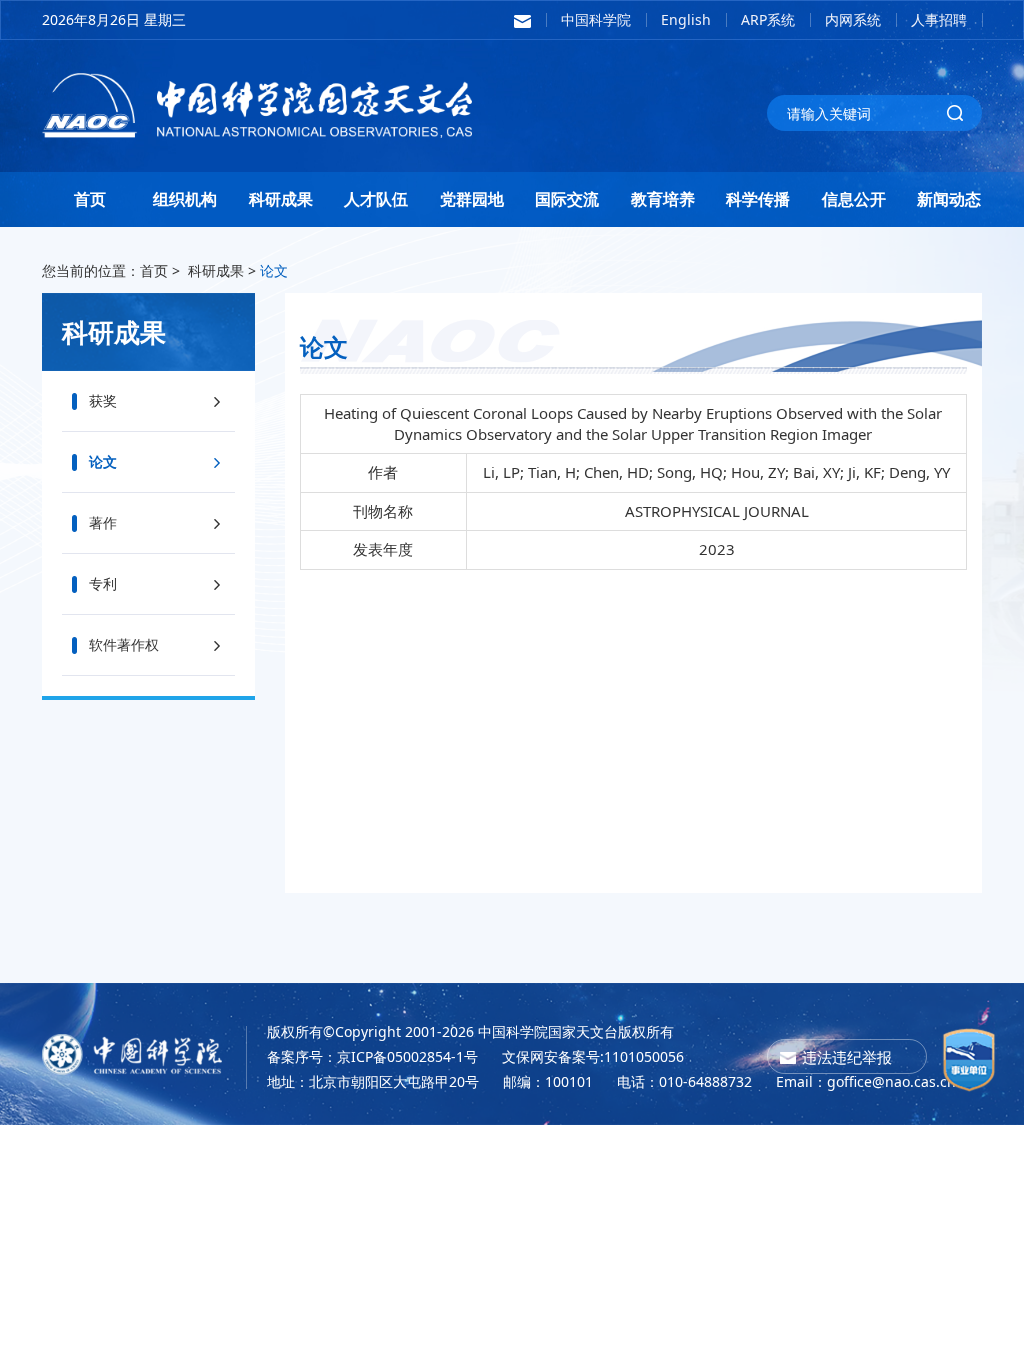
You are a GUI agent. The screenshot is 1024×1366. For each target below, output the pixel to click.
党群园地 (472, 199)
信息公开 (854, 199)
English (686, 19)
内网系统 (853, 19)
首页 (90, 199)
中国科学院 (596, 19)
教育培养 (663, 199)
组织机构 (185, 199)
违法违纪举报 (847, 1057)
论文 (274, 270)
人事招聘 (939, 19)
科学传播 (758, 199)
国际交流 (567, 199)
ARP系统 (768, 19)
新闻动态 (949, 199)
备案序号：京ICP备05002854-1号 (372, 1056)
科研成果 (281, 199)
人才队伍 (376, 199)
